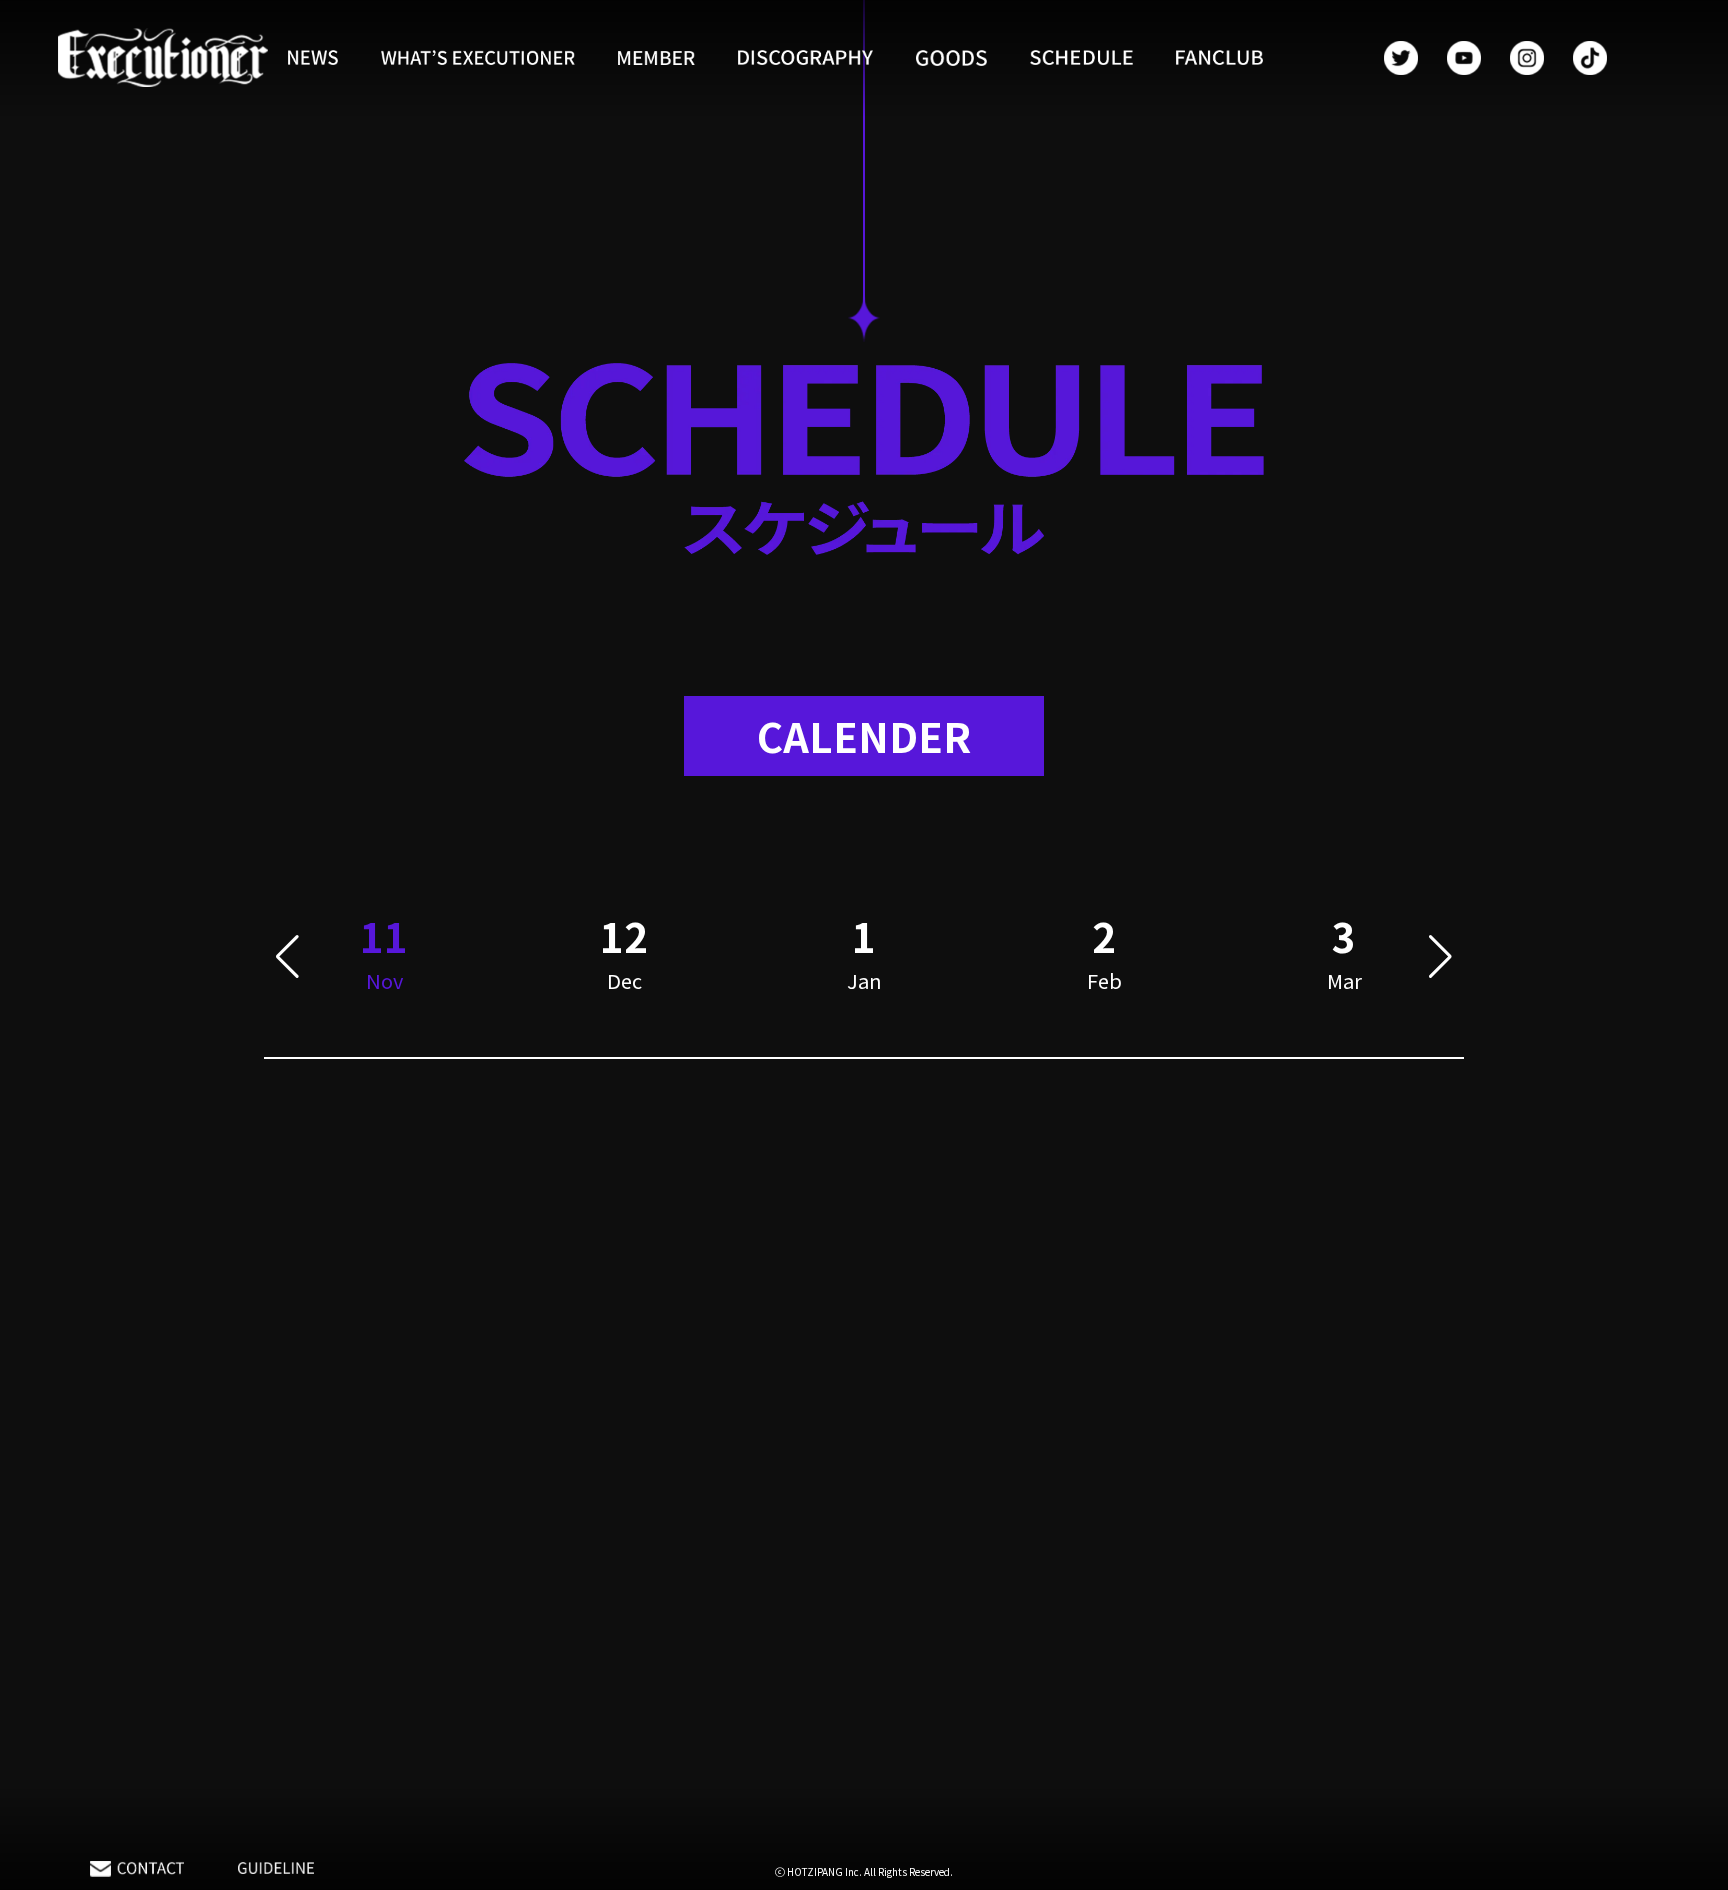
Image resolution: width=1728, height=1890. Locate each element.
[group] (624, 956)
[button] (287, 957)
